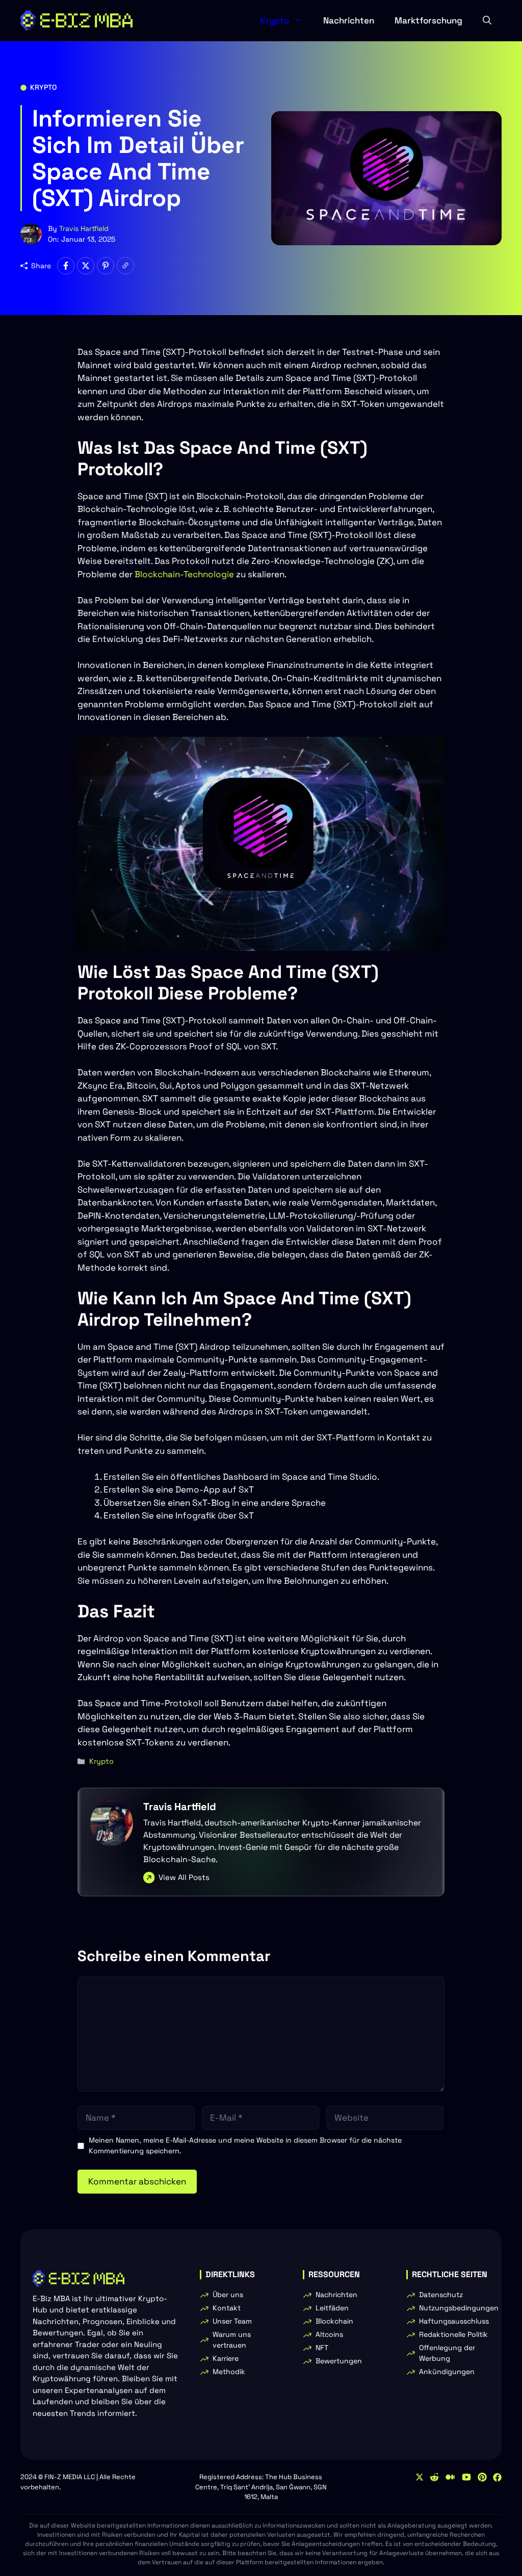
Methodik (229, 2372)
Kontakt (227, 2308)
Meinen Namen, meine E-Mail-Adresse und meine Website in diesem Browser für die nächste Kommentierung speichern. (245, 2145)
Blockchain (334, 2321)
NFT (322, 2348)
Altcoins (329, 2334)
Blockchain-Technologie (184, 574)
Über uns (228, 2295)
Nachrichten (349, 20)
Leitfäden (332, 2308)
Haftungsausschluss (454, 2321)
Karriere (226, 2358)
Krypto (275, 20)
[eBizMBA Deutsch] (76, 20)
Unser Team (232, 2321)
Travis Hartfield (84, 228)
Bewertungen (339, 2361)
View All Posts (184, 1877)
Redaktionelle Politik (453, 2334)
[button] (487, 20)
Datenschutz (441, 2295)
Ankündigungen (447, 2372)
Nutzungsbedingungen (459, 2308)
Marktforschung (428, 20)
